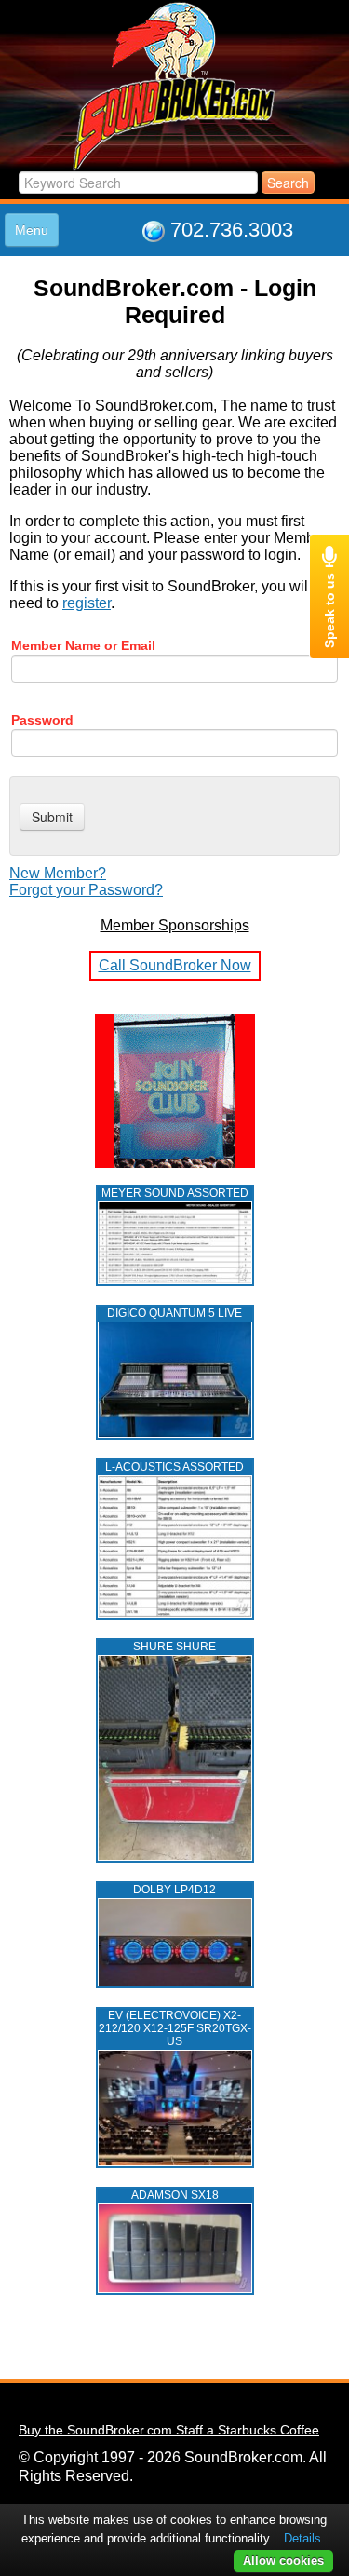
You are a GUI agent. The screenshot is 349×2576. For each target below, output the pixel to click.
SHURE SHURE (174, 1647)
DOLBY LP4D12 (174, 1890)
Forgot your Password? (86, 890)
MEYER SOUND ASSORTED (175, 1193)
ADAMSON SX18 (175, 2195)
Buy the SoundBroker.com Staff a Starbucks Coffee (169, 2430)
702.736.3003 (232, 230)
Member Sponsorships (175, 925)
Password (42, 720)
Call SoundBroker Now (175, 965)
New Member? (58, 873)
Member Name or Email (83, 645)
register (87, 603)
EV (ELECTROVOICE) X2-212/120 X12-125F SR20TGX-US (175, 2028)
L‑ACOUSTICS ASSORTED (174, 1467)
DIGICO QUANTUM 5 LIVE (174, 1313)
